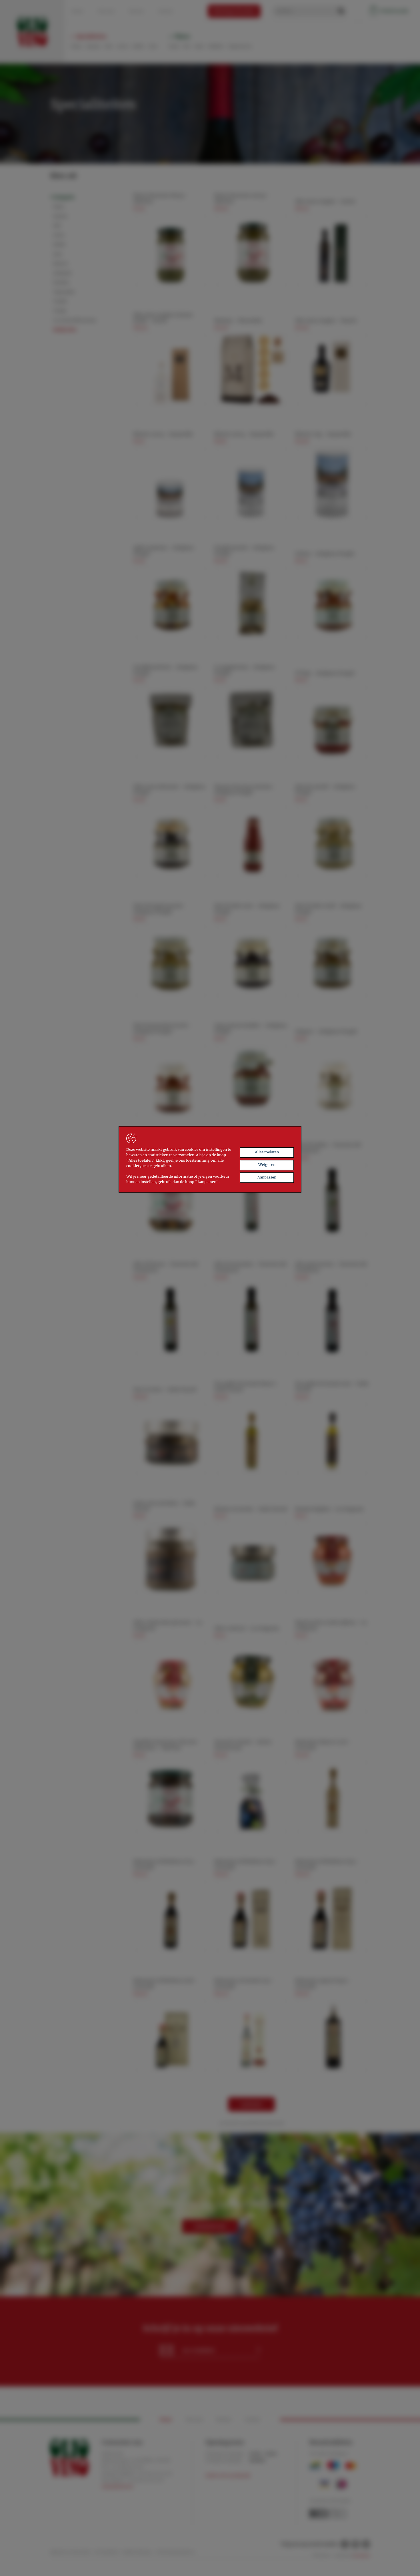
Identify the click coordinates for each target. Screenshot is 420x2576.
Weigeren (267, 1165)
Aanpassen (267, 1177)
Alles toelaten (267, 1152)
